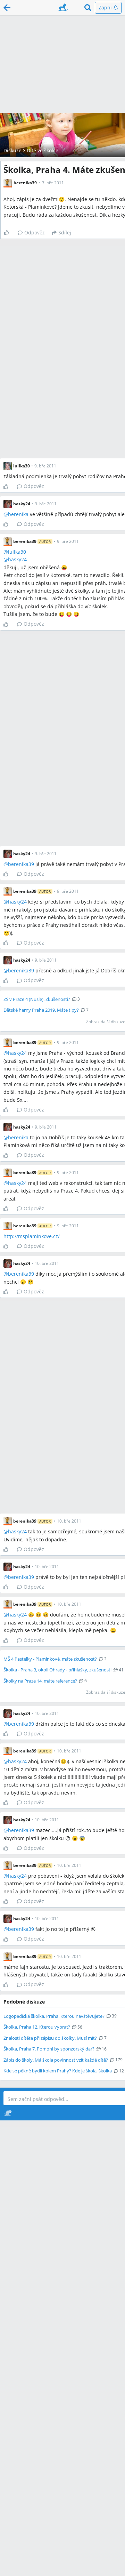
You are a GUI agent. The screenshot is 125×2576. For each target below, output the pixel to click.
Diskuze (12, 150)
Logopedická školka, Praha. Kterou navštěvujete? (54, 2016)
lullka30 (17, 552)
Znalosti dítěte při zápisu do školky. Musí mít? (50, 2038)
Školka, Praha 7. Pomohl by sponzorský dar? (49, 2049)
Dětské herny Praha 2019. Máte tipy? (41, 1010)
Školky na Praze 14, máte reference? (40, 1681)
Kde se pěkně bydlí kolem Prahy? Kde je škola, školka (58, 2071)
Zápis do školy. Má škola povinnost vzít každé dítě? (56, 2060)
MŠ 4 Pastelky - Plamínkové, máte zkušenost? (50, 1659)
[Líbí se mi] (9, 233)
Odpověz (35, 232)
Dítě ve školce (43, 150)
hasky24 (17, 559)
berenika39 (21, 864)
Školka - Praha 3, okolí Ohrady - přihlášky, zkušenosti (57, 1670)
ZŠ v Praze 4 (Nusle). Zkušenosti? (37, 999)
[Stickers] (8, 2113)
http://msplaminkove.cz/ (32, 1236)
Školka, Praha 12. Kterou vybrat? (37, 2027)
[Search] (88, 8)
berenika (18, 514)
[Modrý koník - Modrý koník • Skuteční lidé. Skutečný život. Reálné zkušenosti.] (63, 8)
